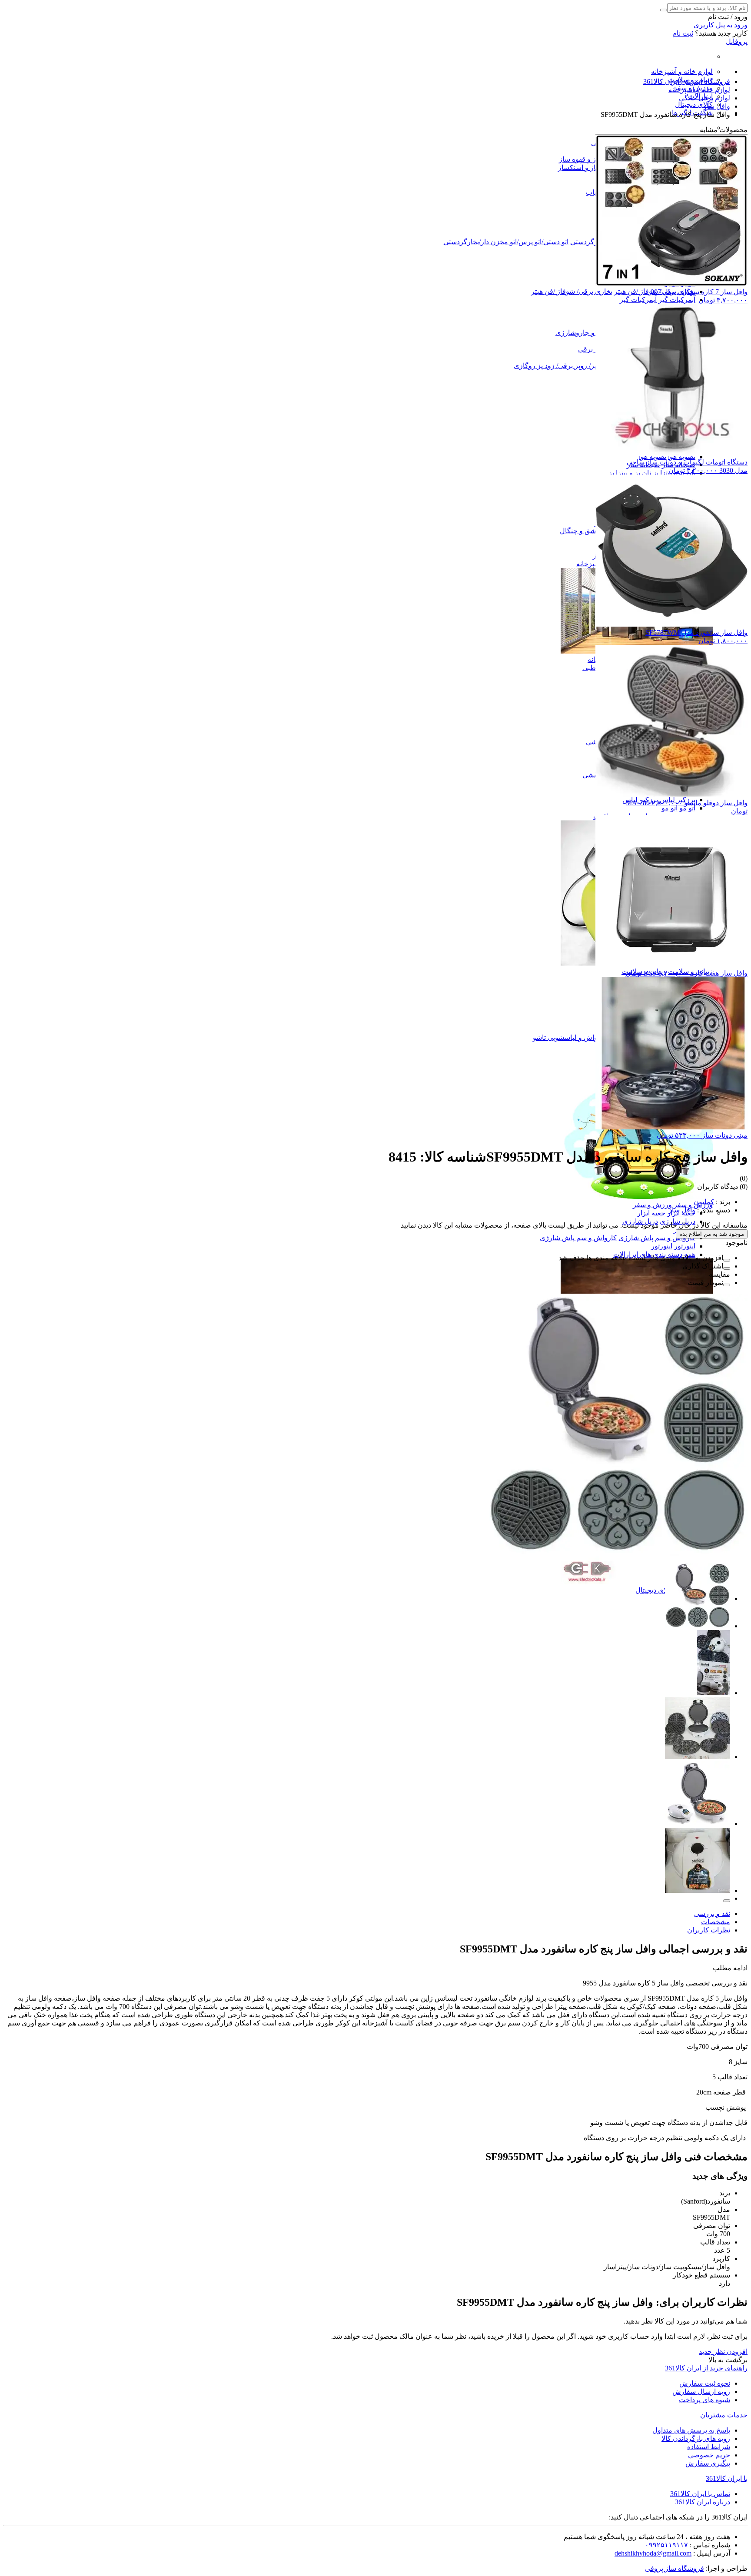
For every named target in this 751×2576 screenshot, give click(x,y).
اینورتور (685, 1246)
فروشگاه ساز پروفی (675, 2568)
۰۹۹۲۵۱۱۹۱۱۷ (666, 2545)
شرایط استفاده (709, 2447)
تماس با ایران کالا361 (700, 2494)
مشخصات (716, 1922)
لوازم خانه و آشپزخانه (682, 71)
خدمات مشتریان (724, 2415)
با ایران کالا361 (727, 2478)
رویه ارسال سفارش (701, 2392)
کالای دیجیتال (694, 105)
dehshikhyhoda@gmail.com (653, 2553)
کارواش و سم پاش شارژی (657, 1238)
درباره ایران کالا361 (703, 2502)
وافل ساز (682, 1210)
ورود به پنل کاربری (721, 25)
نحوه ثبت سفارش (705, 2383)
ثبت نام (683, 33)
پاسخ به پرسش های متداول (691, 2430)
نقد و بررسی (712, 1914)
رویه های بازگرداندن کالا (696, 2438)
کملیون (704, 1202)
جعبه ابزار (651, 1213)
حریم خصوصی (709, 2455)
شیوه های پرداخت (704, 2400)
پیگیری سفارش (708, 2463)
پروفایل (737, 41)
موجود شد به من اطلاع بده (712, 1234)
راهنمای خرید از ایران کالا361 (706, 2368)
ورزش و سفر (693, 1205)
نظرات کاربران (709, 1930)
